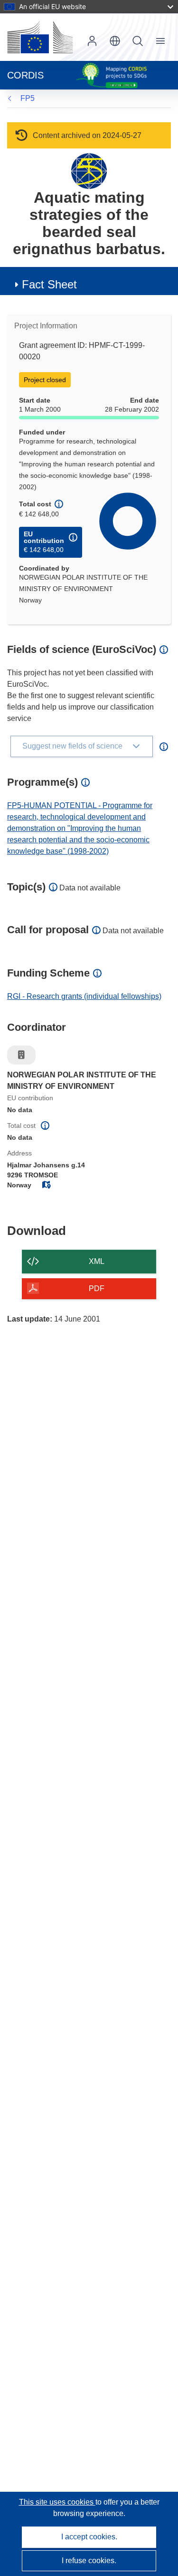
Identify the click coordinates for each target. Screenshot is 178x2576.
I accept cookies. (89, 2537)
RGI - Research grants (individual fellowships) (84, 996)
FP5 (28, 98)
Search (138, 41)
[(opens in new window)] (40, 37)
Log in (92, 41)
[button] (115, 41)
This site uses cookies (57, 2502)
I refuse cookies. (89, 2561)
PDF (97, 1288)
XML (97, 1261)
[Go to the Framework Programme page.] (89, 171)
